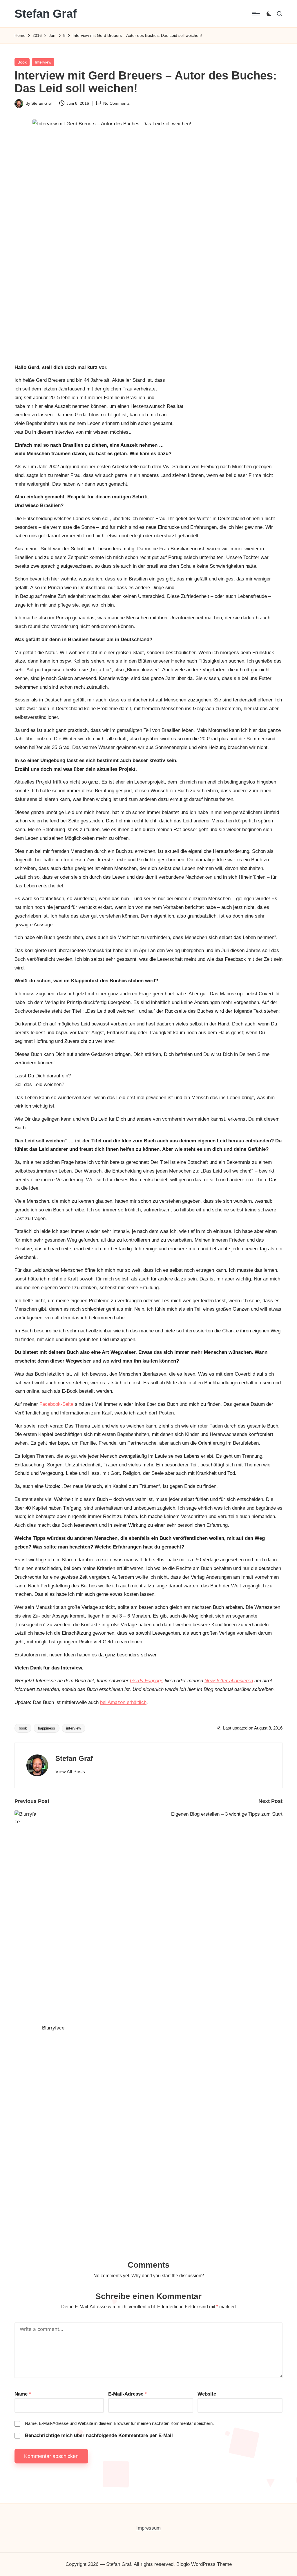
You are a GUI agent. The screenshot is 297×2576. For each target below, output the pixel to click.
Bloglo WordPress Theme (204, 2564)
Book (22, 62)
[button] (70, 1772)
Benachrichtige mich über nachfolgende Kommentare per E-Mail (99, 2435)
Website (207, 2394)
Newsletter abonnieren (229, 1681)
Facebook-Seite (56, 1404)
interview (74, 1728)
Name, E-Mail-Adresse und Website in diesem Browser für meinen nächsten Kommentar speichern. (119, 2423)
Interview (43, 62)
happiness (47, 1728)
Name (23, 2394)
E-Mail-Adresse (127, 2394)
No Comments (116, 103)
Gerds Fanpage (147, 1681)
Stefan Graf (46, 14)
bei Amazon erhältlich (123, 1702)
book (23, 1728)
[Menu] (255, 14)
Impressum (148, 2528)
